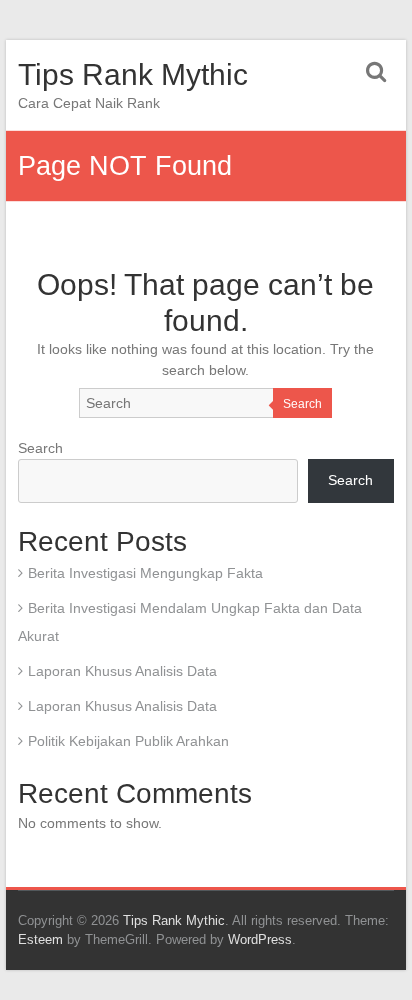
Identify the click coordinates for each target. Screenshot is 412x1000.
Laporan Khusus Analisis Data (122, 671)
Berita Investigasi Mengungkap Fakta (145, 573)
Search (302, 404)
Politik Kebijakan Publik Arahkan (128, 741)
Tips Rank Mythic (133, 74)
